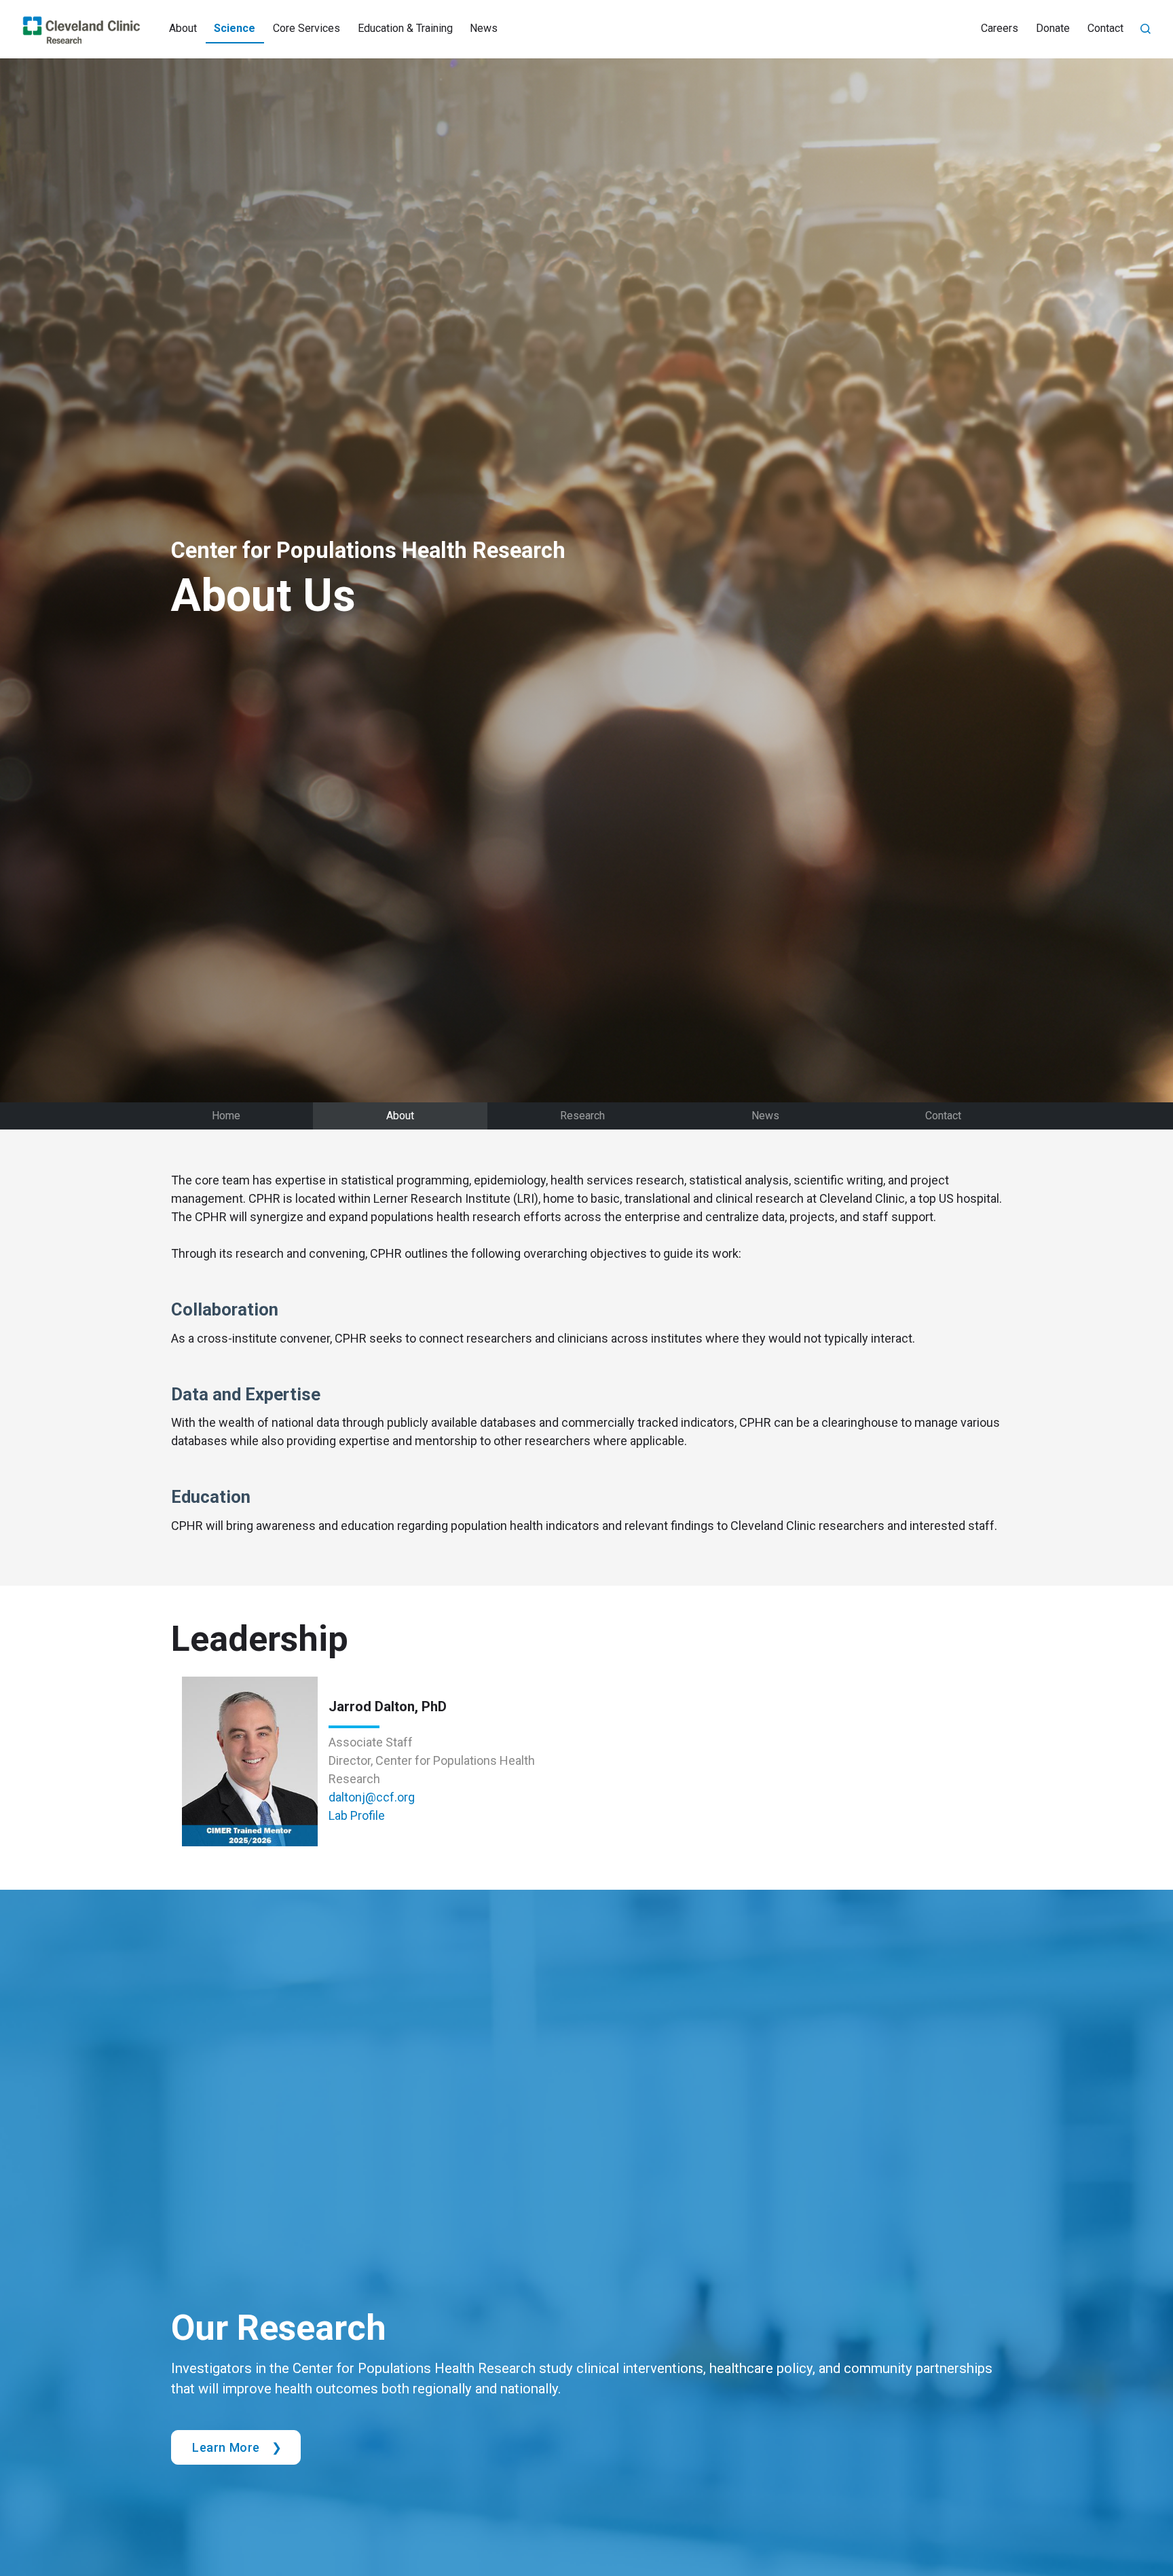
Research (582, 1116)
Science (235, 28)
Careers (1000, 28)
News (484, 28)
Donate (1053, 28)
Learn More (226, 2447)
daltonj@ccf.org (372, 1797)
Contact (1105, 28)
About (183, 28)
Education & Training (405, 28)
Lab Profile (357, 1815)
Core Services (306, 28)
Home (226, 1116)
